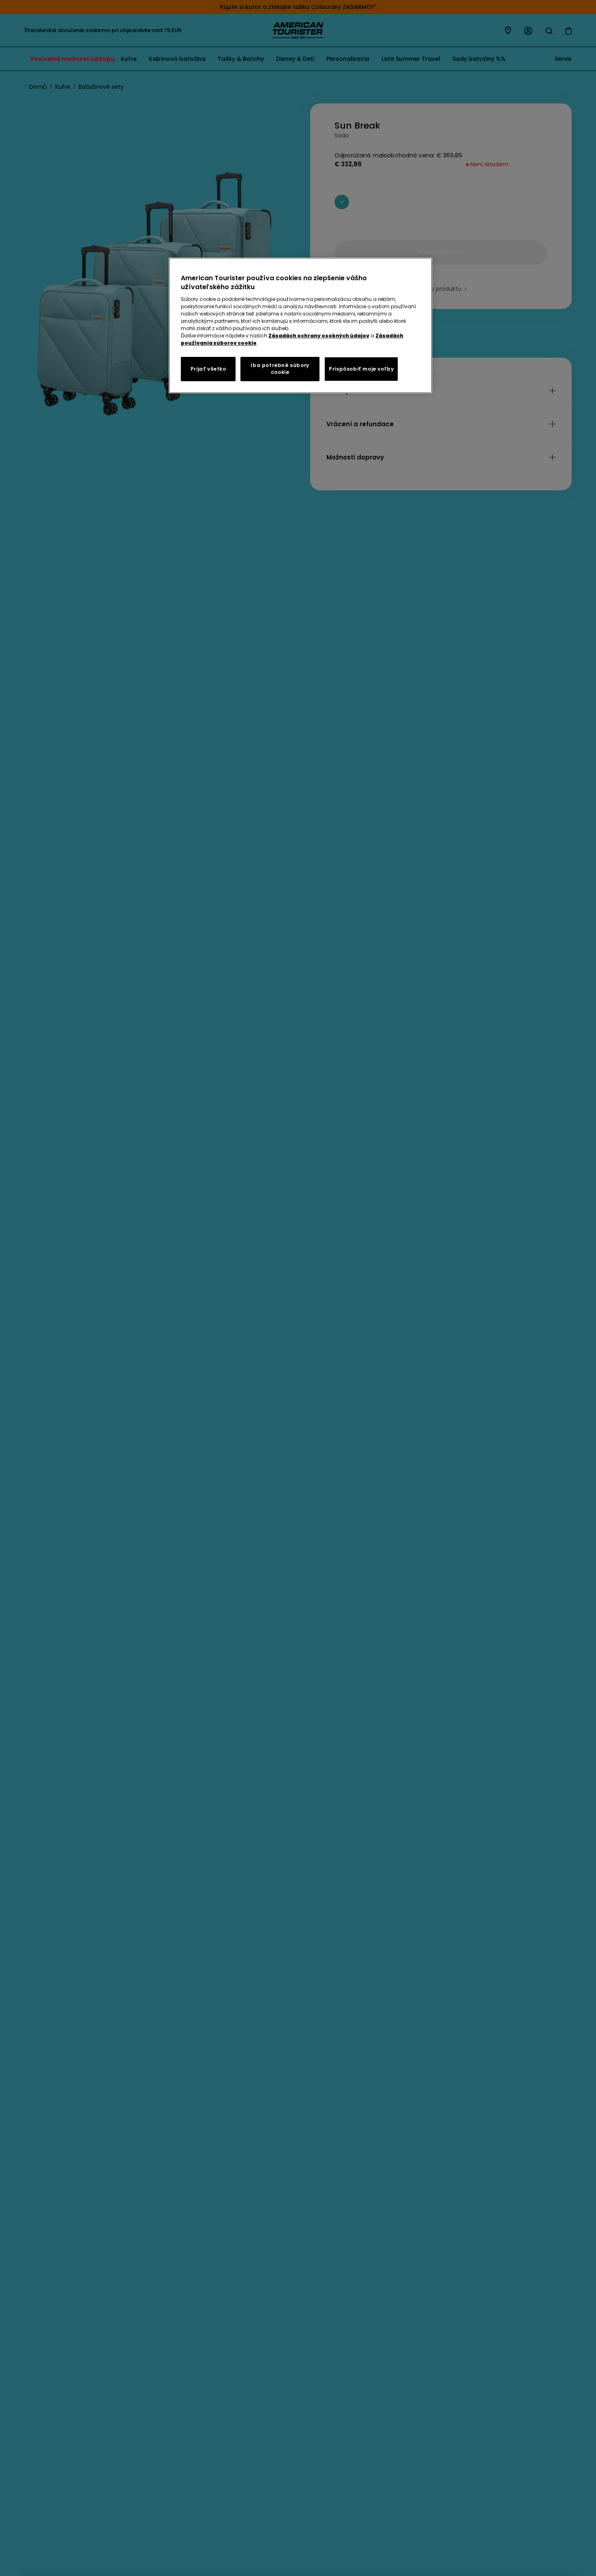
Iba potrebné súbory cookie (280, 369)
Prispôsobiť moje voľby (361, 369)
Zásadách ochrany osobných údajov (319, 336)
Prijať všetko (208, 369)
